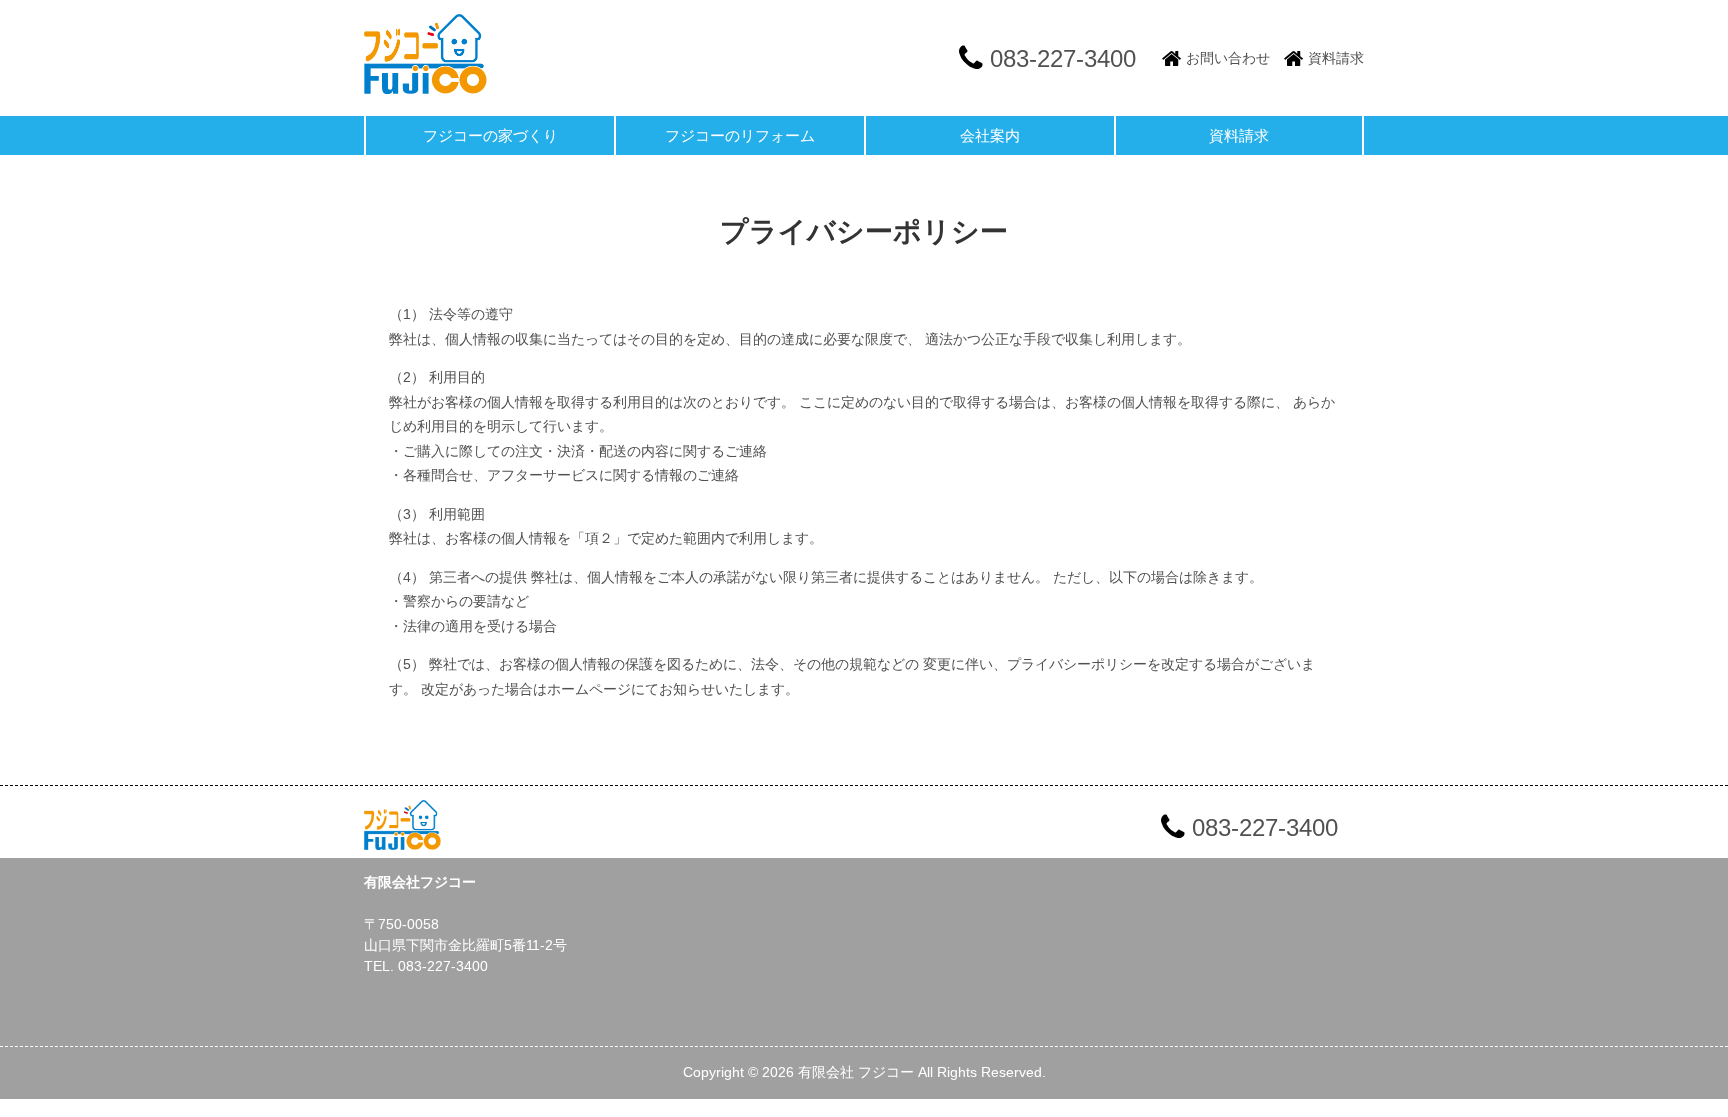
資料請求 (1336, 58)
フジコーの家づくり (490, 135)
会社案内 (990, 135)
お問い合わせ (1228, 58)
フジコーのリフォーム (740, 135)
